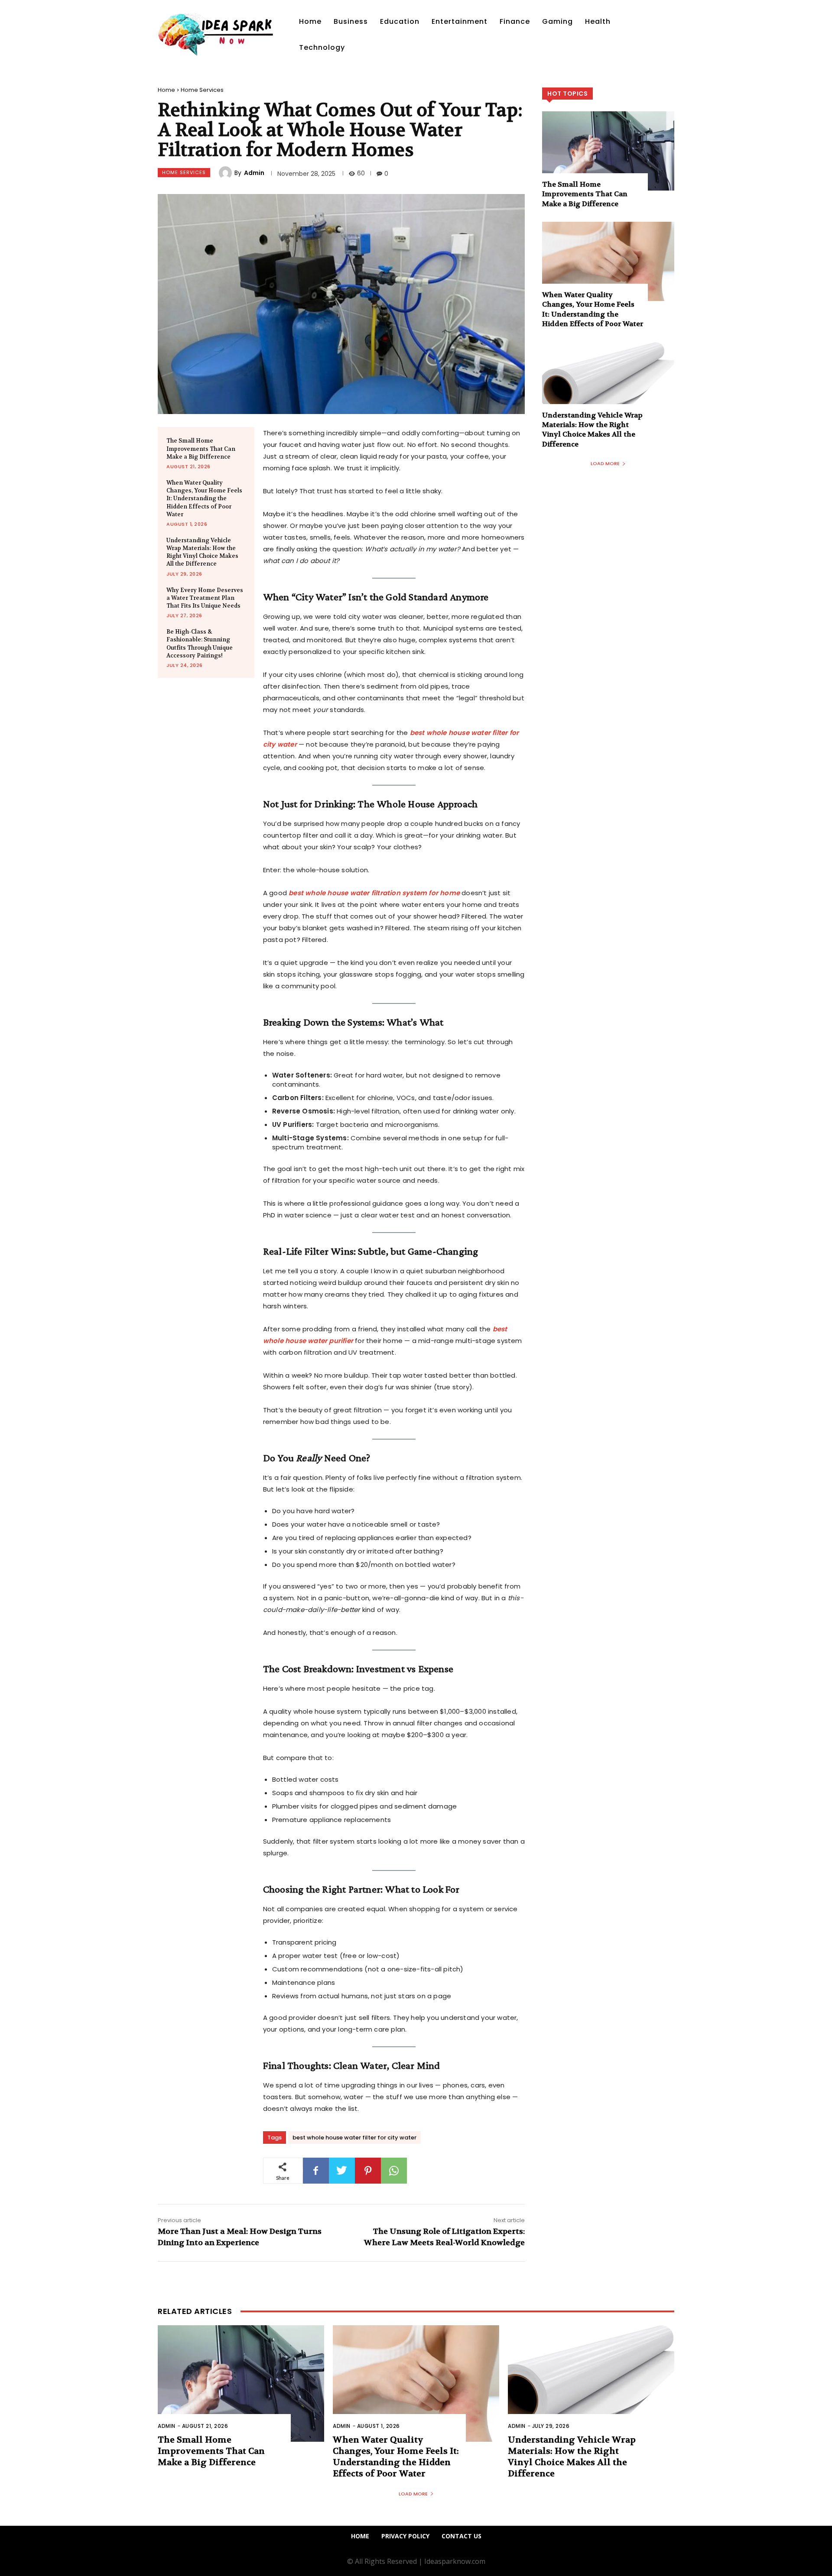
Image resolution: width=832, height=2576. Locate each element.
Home (166, 90)
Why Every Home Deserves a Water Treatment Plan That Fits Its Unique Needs (205, 598)
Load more (605, 463)
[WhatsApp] (394, 2171)
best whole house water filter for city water (354, 2137)
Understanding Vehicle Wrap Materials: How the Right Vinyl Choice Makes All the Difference (202, 552)
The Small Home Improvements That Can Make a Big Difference (201, 448)
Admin (254, 173)
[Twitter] (342, 2171)
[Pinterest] (368, 2171)
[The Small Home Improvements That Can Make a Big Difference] (608, 151)
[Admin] (227, 173)
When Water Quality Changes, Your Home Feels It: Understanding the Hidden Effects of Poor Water (204, 498)
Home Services (202, 90)
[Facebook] (316, 2171)
